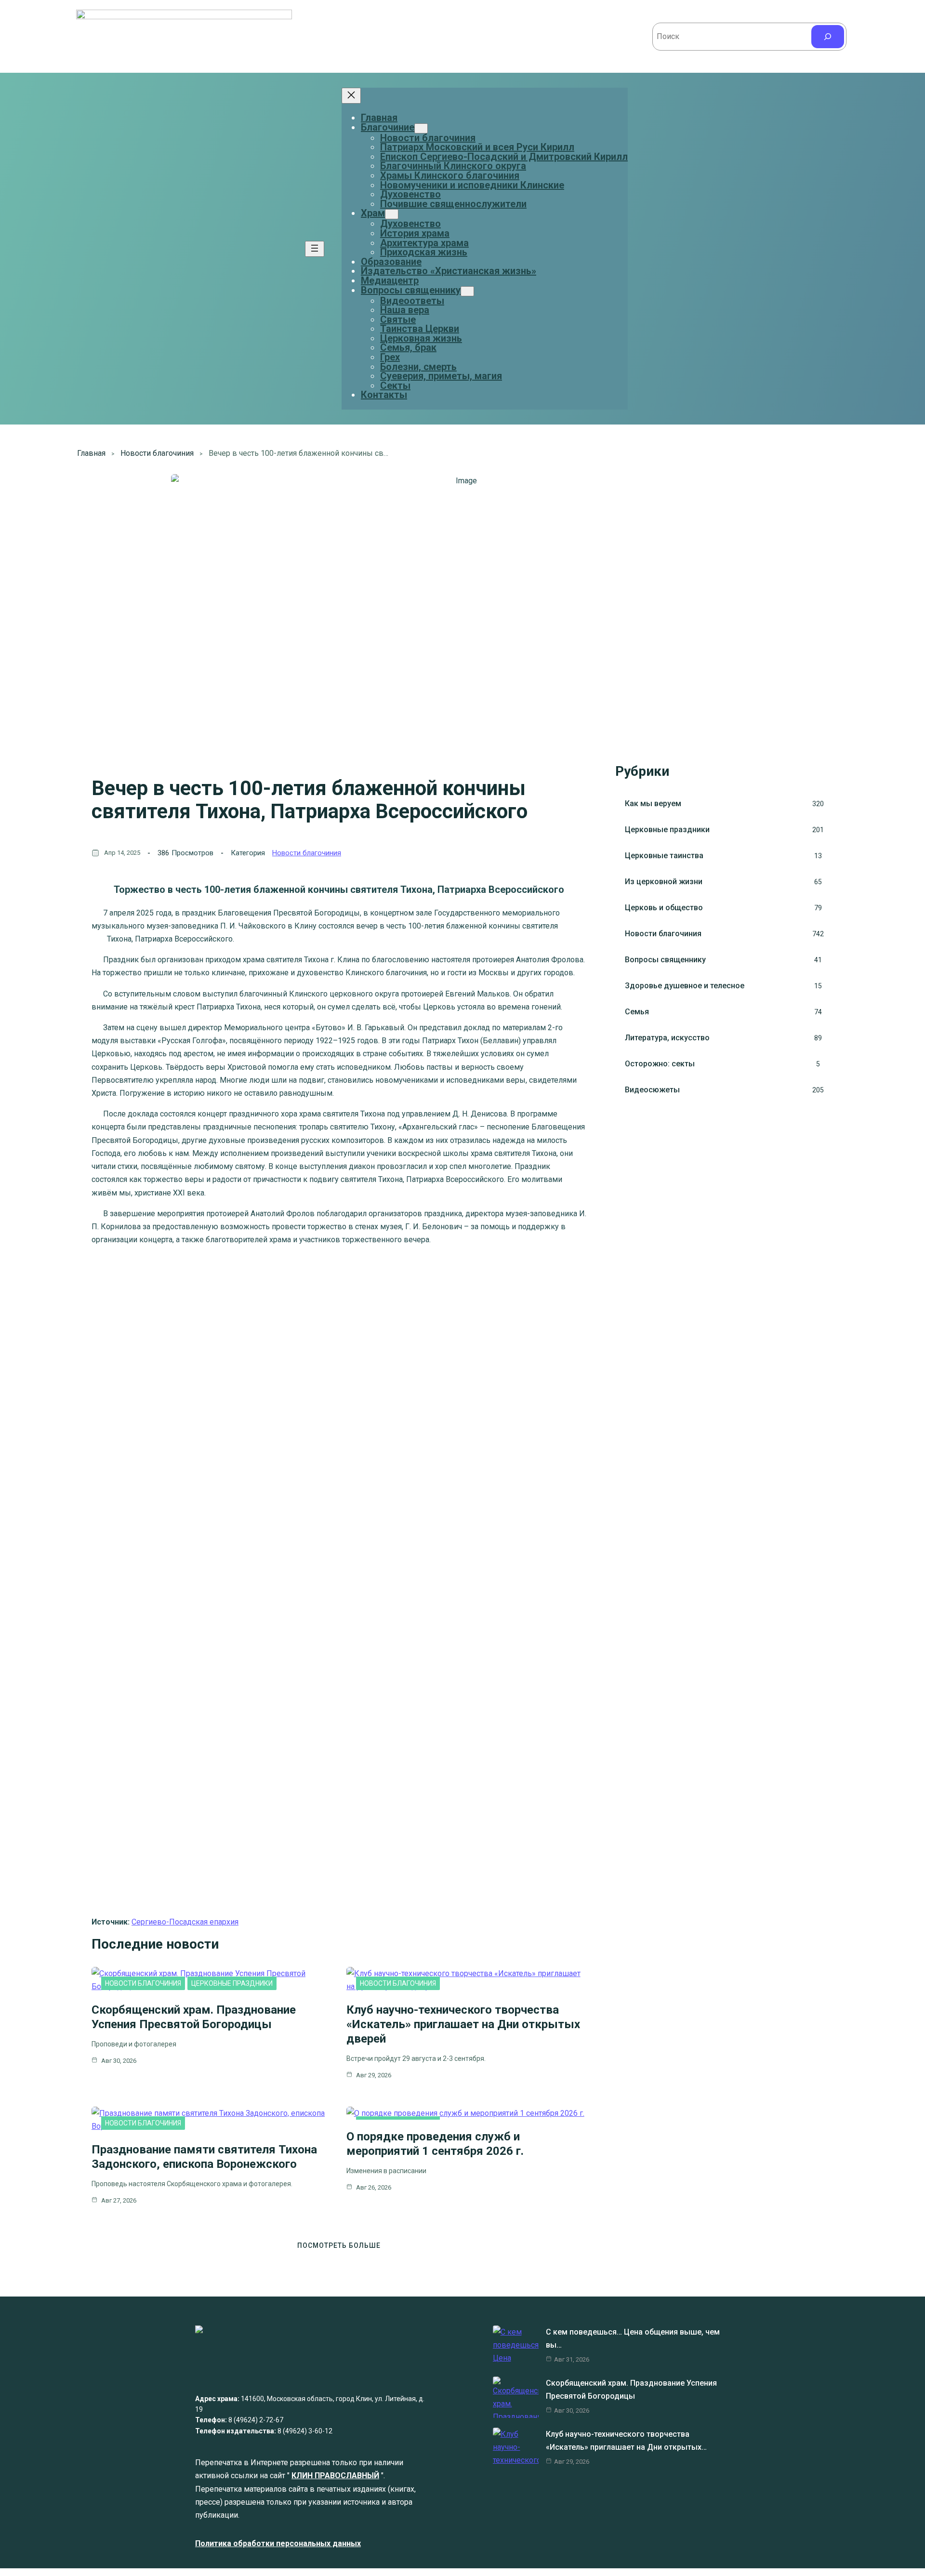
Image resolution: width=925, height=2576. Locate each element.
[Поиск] (828, 37)
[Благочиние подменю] (421, 128)
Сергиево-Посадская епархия (185, 1922)
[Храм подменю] (392, 214)
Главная (379, 118)
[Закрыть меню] (351, 96)
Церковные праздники (232, 1983)
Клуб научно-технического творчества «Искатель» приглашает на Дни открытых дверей (463, 2024)
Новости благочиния (157, 453)
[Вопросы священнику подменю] (467, 291)
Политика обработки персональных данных (278, 2543)
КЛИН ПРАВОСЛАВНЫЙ (335, 2476)
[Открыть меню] (315, 249)
